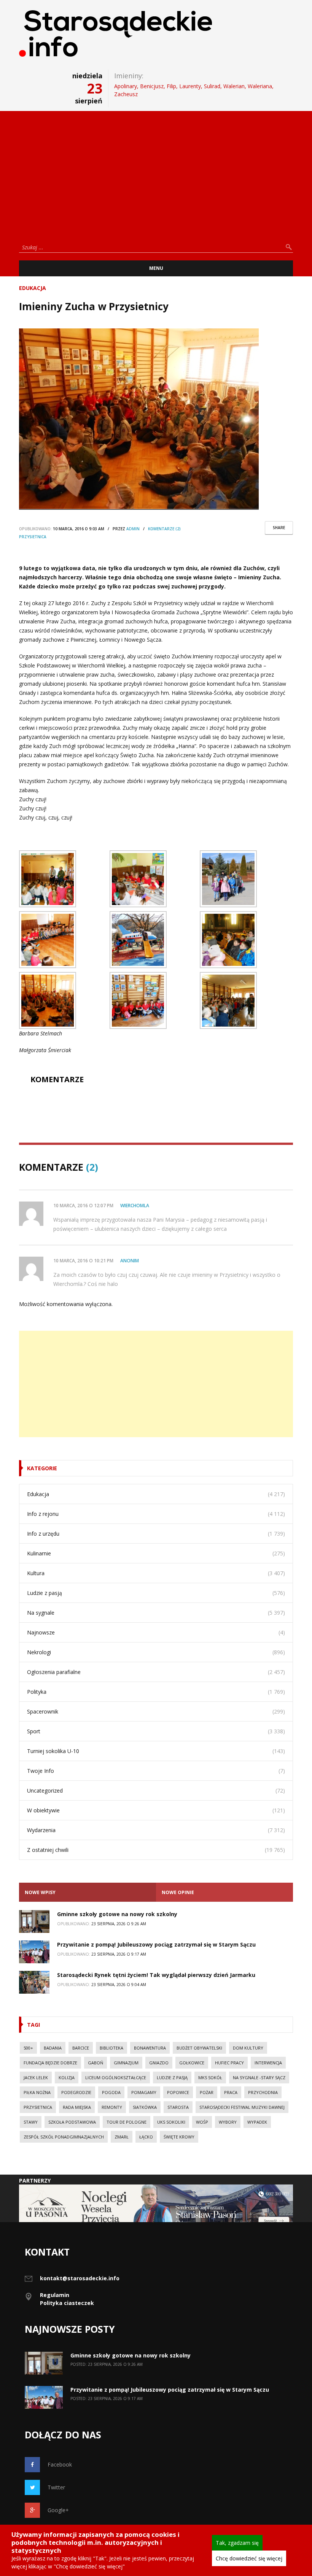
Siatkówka (145, 2107)
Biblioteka (111, 2048)
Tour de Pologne (127, 2122)
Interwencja (268, 2063)
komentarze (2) (164, 529)
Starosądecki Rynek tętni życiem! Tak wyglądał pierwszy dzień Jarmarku (156, 1975)
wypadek (257, 2122)
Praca (231, 2092)
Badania (53, 2048)
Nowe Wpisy (40, 1892)
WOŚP (202, 2122)
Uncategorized (45, 1791)
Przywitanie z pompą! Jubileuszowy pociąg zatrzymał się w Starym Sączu (156, 1944)
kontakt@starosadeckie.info (80, 2278)
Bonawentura (150, 2048)
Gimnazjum (126, 2063)
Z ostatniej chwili (48, 1850)
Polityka (37, 1692)
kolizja (67, 2077)
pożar (207, 2092)
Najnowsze (41, 1632)
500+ (28, 2048)
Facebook (60, 2464)
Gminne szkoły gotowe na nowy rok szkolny (117, 1914)
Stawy (31, 2122)
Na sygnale (41, 1613)
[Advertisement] (156, 174)
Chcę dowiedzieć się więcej (249, 2558)
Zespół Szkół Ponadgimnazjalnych (64, 2137)
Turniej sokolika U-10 (53, 1751)
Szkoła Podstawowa (72, 2122)
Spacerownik (43, 1711)
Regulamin (55, 2295)
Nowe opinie (178, 1892)
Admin (133, 529)
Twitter (56, 2487)
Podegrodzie (76, 2092)
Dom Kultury (248, 2048)
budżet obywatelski (199, 2048)
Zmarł (122, 2137)
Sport (34, 1731)
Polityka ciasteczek (67, 2303)
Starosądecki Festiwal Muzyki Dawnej (242, 2107)
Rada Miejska (77, 2107)
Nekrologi (39, 1652)
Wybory (228, 2122)
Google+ (58, 2510)
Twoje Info (41, 1771)
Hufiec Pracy (229, 2063)
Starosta (178, 2107)
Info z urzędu (43, 1534)
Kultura (36, 1573)
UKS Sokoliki (171, 2122)
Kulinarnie (39, 1553)
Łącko (146, 2137)
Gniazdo (159, 2063)
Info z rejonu (43, 1514)
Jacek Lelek (36, 2077)
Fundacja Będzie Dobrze (50, 2063)
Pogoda (111, 2092)
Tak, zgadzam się (237, 2543)
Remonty (112, 2107)
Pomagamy (144, 2092)
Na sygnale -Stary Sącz (259, 2077)
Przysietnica (33, 537)
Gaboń (96, 2063)
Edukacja (33, 288)
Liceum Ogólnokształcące (116, 2077)
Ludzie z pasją (45, 1593)
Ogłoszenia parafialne (54, 1672)
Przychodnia (263, 2092)
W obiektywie (43, 1810)
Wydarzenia (41, 1830)
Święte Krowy (179, 2137)
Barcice (81, 2048)
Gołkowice (192, 2063)
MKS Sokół (210, 2077)
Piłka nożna (37, 2092)
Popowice (178, 2092)
